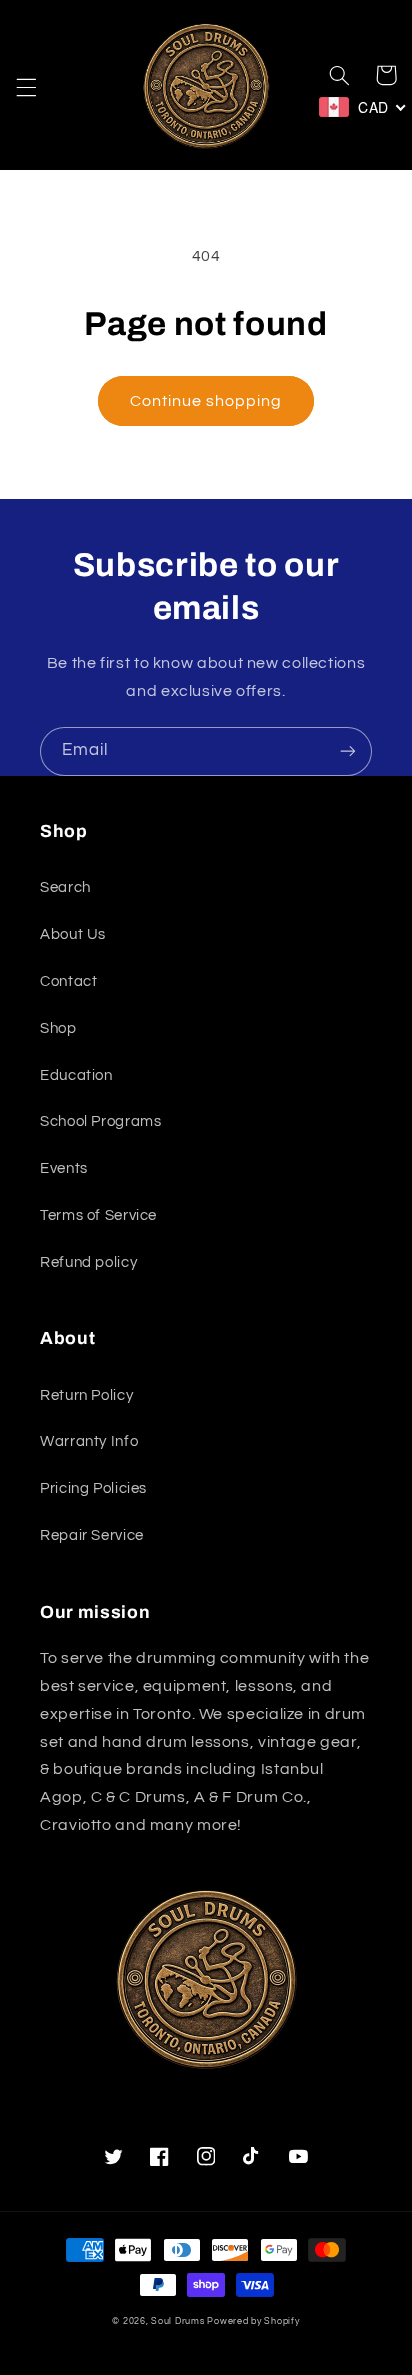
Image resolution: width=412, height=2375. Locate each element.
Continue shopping (206, 401)
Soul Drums (177, 2321)
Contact (68, 981)
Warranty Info (89, 1441)
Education (76, 1075)
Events (64, 1168)
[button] (26, 88)
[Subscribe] (348, 751)
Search (65, 887)
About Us (73, 934)
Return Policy (86, 1395)
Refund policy (88, 1262)
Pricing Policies (93, 1488)
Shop (58, 1028)
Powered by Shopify (253, 2321)
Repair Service (92, 1535)
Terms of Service (98, 1215)
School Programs (100, 1121)
